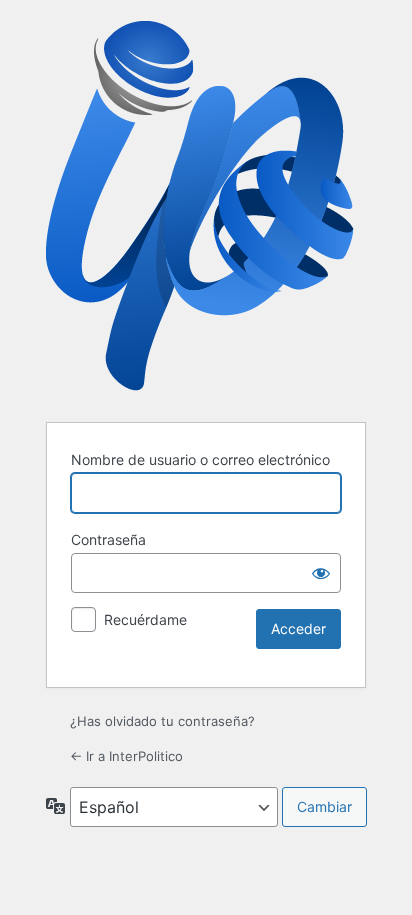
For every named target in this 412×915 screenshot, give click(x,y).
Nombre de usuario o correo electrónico (200, 459)
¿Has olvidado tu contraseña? (162, 721)
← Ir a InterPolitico (126, 756)
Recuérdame (145, 619)
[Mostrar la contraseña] (321, 573)
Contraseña (108, 539)
